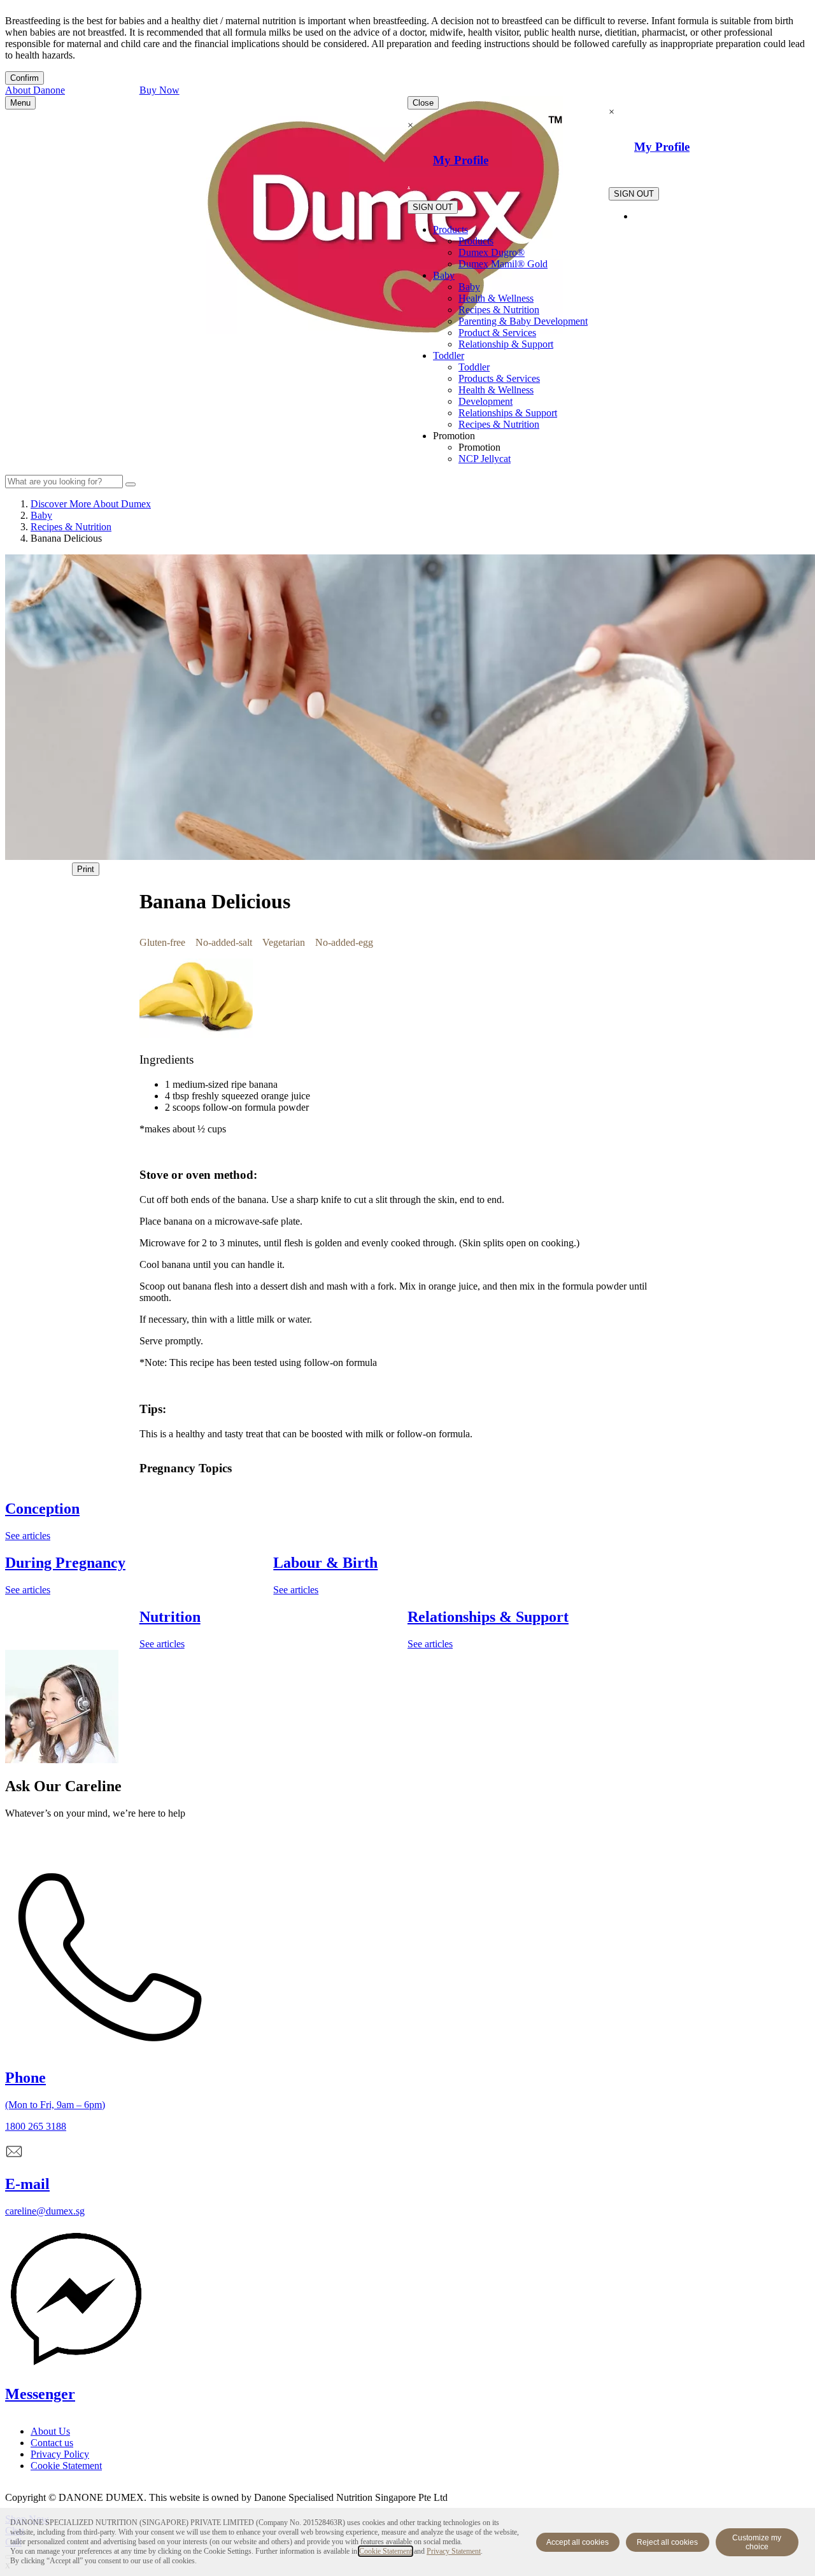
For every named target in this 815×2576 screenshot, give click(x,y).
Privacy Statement (454, 2551)
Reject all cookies (667, 2542)
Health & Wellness (496, 298)
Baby (444, 275)
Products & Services (499, 378)
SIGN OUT (433, 207)
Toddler (449, 355)
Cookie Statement (386, 2551)
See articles (28, 1536)
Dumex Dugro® (492, 252)
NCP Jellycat (485, 459)
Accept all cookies (578, 2542)
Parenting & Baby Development (523, 321)
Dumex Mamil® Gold (503, 264)
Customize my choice (757, 2542)
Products (450, 229)
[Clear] (131, 484)
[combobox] (64, 482)
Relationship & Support (506, 344)
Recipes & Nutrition (499, 310)
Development (485, 401)
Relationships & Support (508, 413)
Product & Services (497, 333)
